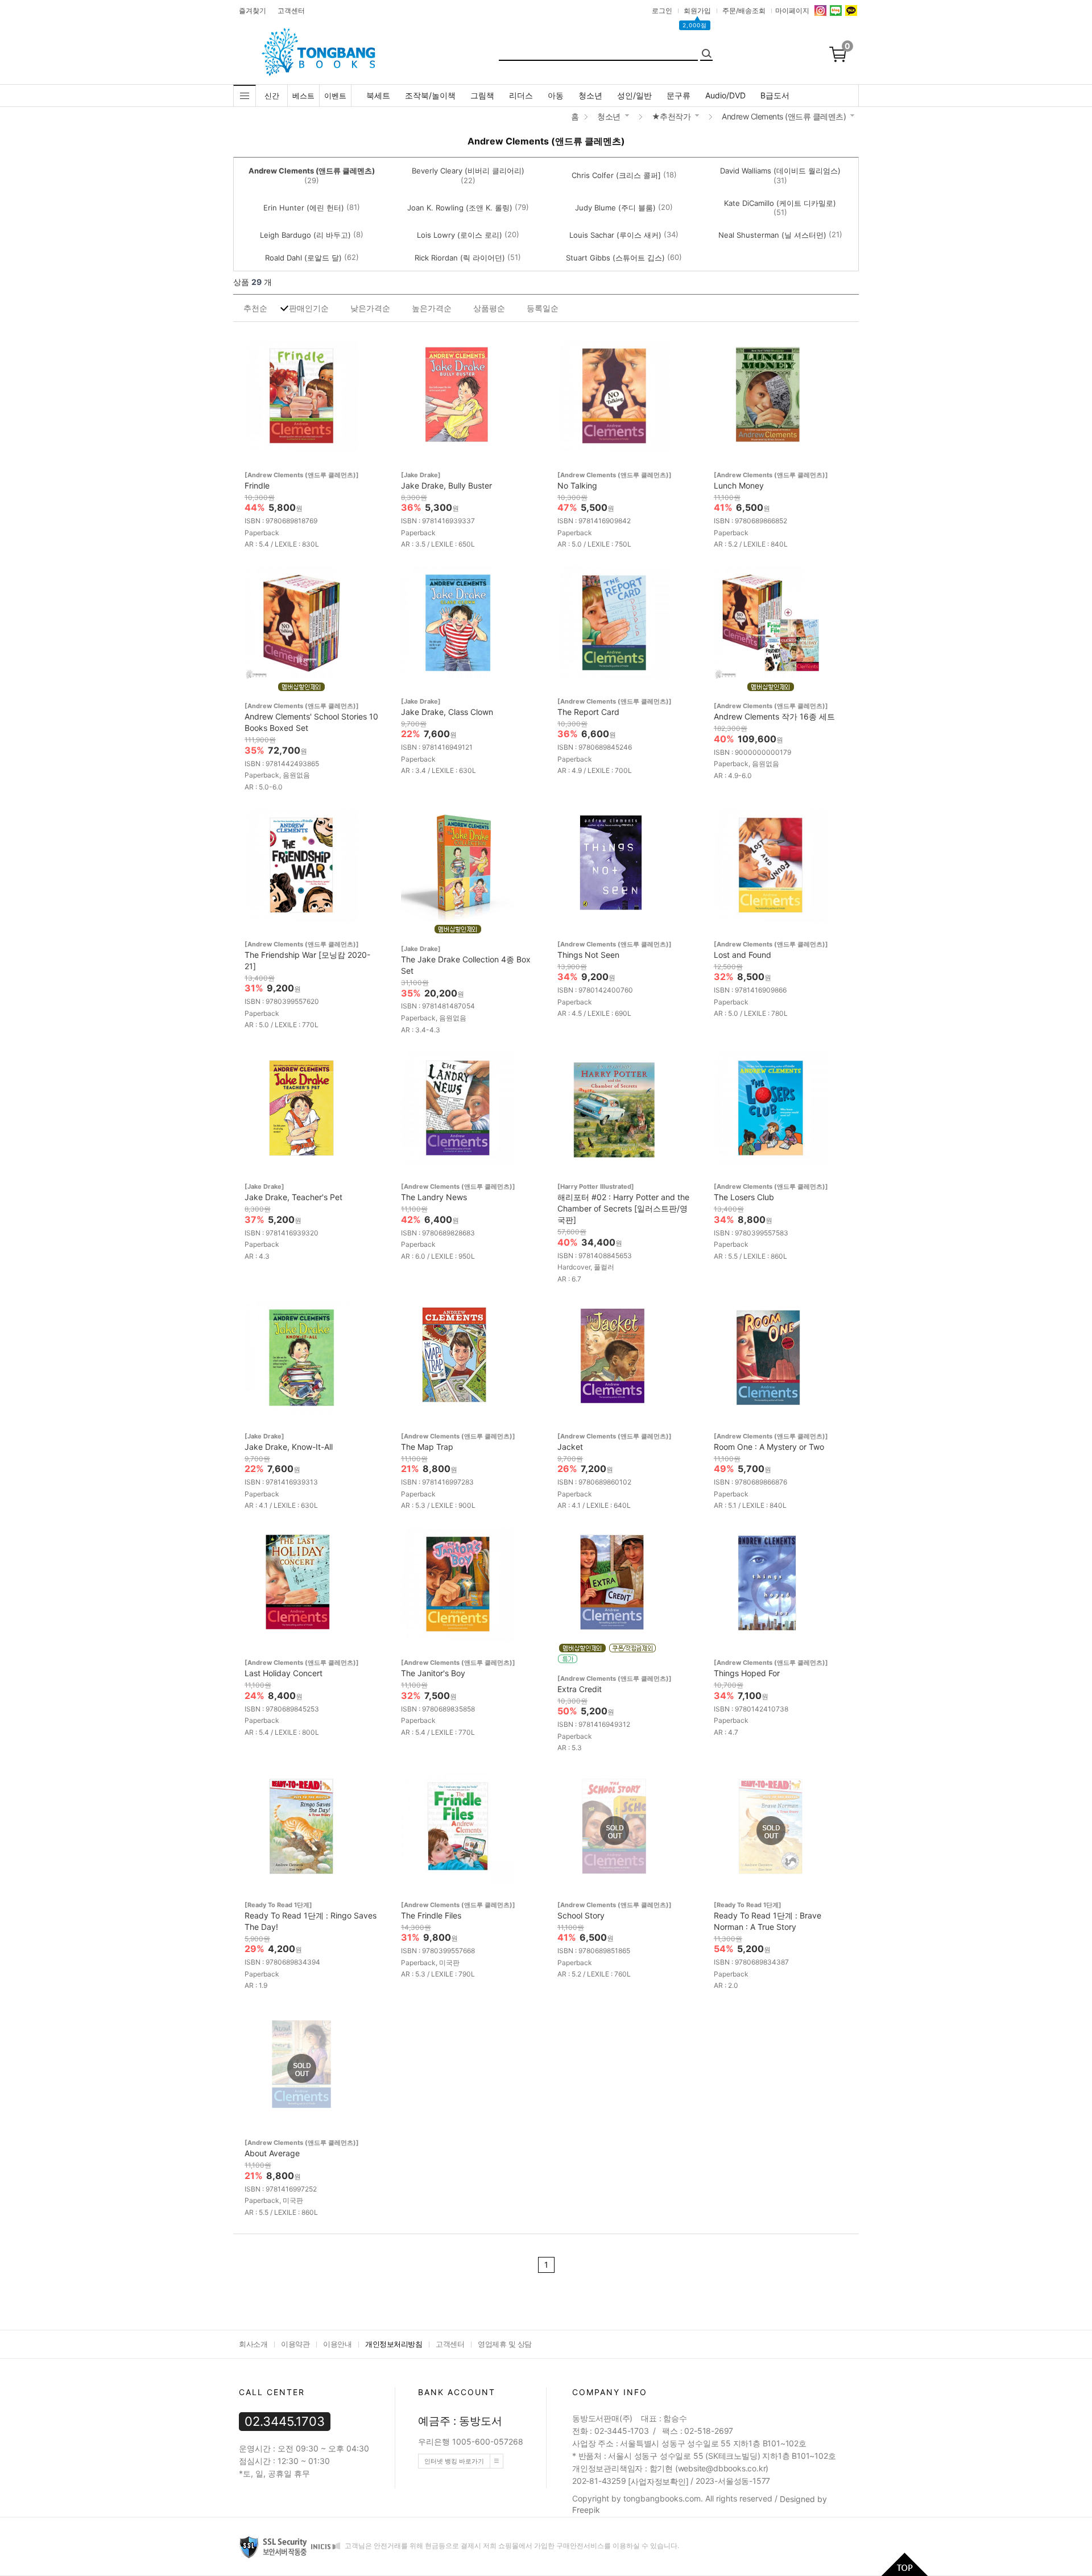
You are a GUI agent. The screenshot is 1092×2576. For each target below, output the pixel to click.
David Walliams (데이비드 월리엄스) (780, 171)
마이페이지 (792, 11)
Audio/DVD (725, 95)
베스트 (303, 96)
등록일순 (543, 308)
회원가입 (697, 11)
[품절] (614, 1831)
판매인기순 (309, 308)
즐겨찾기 (253, 11)
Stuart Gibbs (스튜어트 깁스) (615, 258)
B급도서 (775, 95)
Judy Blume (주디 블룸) (615, 208)
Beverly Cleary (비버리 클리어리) (468, 171)
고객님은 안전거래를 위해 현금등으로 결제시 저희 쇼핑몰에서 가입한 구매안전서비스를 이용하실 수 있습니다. (511, 2546)
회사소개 (253, 2344)
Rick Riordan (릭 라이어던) (460, 258)
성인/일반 (634, 95)
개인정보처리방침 (394, 2344)
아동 (556, 95)
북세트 (378, 95)
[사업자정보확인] (658, 2481)
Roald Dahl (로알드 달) (303, 258)
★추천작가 (671, 116)
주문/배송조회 (744, 11)
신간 (272, 96)
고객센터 (291, 11)
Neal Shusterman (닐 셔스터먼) (772, 235)
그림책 (482, 95)
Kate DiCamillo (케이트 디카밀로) (780, 203)
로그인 (662, 11)
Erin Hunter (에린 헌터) (304, 208)
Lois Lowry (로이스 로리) (460, 235)
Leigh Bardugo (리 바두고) (305, 235)
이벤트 (335, 96)
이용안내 (337, 2344)
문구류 (679, 95)
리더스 (521, 95)
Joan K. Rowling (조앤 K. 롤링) (460, 208)
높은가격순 (432, 308)
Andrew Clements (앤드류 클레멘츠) (784, 116)
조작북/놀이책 (430, 95)
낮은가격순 (370, 308)
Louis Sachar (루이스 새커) (615, 235)
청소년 (590, 95)
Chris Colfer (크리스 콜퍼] (616, 175)
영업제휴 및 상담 (505, 2344)
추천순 (255, 308)
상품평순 (489, 308)
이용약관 (295, 2344)
